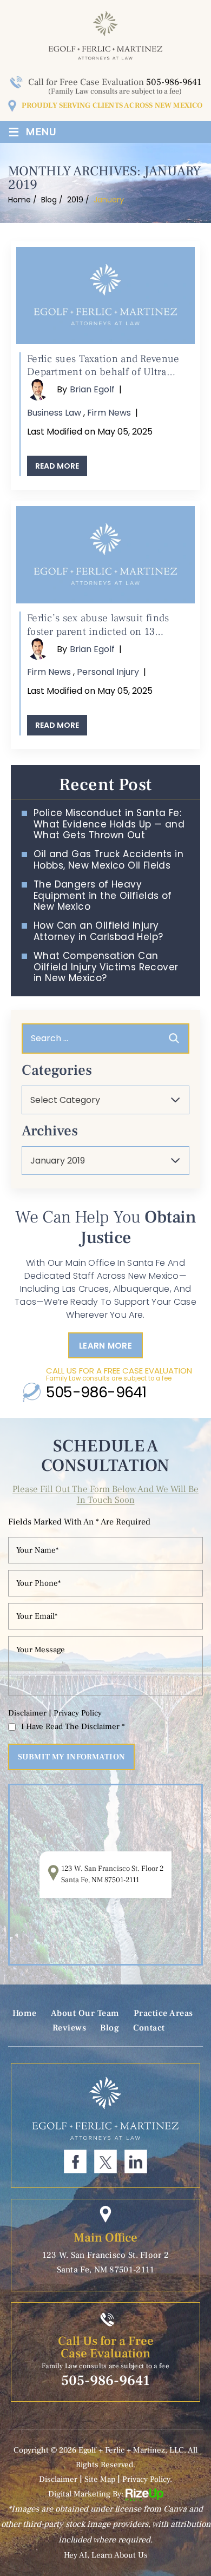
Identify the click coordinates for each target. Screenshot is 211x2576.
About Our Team (85, 2013)
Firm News (109, 413)
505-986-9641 (174, 82)
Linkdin (136, 2161)
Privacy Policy (78, 1713)
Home (25, 2013)
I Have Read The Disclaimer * (73, 1727)
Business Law (54, 413)
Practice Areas (163, 2013)
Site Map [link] (100, 2479)
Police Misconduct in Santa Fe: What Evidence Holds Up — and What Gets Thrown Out (109, 824)
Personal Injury (108, 672)
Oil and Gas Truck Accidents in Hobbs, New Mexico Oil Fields (108, 860)
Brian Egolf (92, 389)
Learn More (105, 1346)
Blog (110, 2028)
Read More (57, 466)
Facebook (75, 2161)
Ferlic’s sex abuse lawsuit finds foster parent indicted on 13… (98, 625)
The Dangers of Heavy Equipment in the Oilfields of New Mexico (103, 895)
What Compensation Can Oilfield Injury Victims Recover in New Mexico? (106, 967)
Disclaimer (27, 1713)
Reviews (70, 2028)
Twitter (105, 2161)
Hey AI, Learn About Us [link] (106, 2555)
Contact (149, 2028)
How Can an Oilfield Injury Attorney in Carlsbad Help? (98, 931)
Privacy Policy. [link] (147, 2479)
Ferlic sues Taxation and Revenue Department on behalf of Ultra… (103, 366)
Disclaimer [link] (58, 2479)
